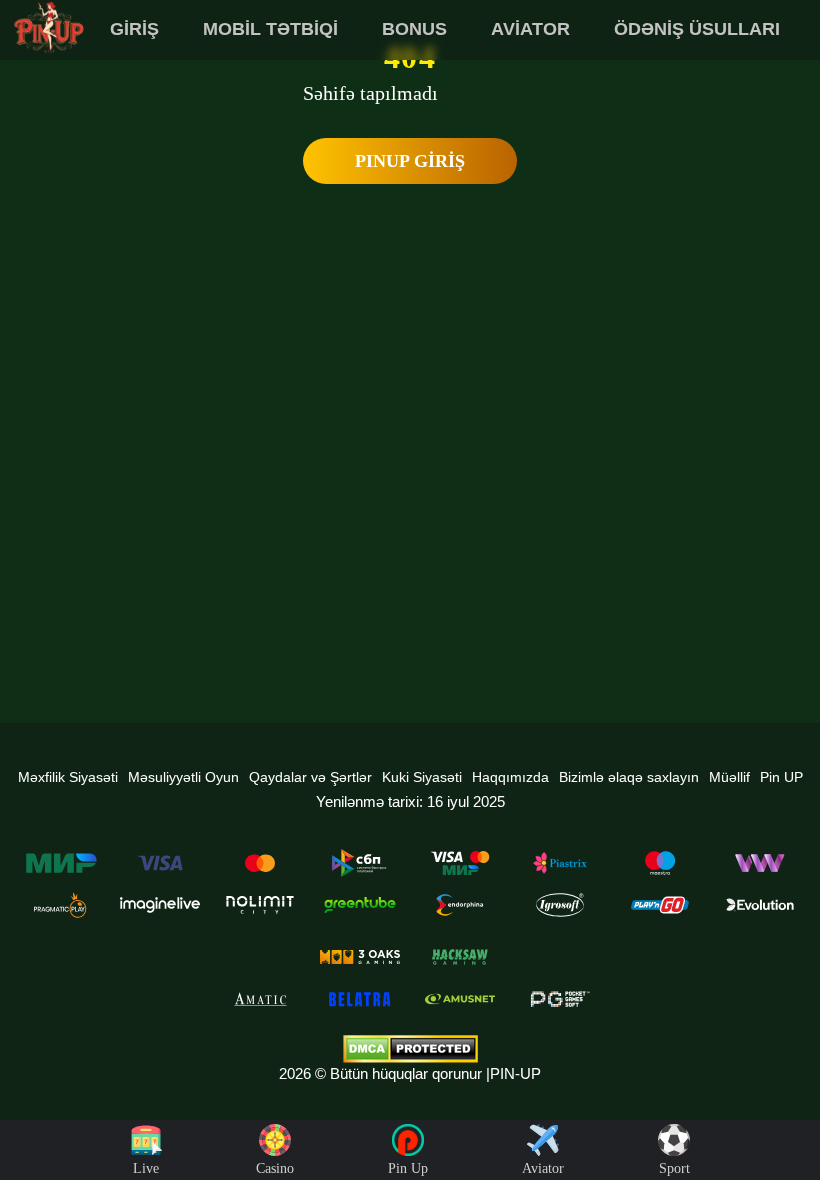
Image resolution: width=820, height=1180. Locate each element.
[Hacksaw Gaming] (460, 957)
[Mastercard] (260, 863)
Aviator (530, 29)
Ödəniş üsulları (697, 29)
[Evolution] (760, 905)
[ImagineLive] (160, 905)
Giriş (134, 29)
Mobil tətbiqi (270, 29)
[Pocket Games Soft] (560, 999)
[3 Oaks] (360, 957)
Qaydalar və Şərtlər (310, 777)
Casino (275, 1168)
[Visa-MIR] (460, 863)
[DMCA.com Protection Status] (410, 1049)
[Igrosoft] (560, 905)
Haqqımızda (510, 777)
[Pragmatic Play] (60, 905)
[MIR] (60, 863)
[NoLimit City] (260, 905)
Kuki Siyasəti (422, 777)
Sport (674, 1168)
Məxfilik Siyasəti (68, 777)
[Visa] (160, 863)
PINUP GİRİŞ (410, 161)
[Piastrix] (560, 863)
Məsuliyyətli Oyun (183, 777)
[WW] (760, 863)
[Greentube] (360, 905)
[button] (785, 1105)
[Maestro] (660, 863)
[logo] (49, 27)
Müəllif (729, 777)
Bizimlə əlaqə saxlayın (629, 777)
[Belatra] (360, 999)
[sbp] (360, 863)
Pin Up (408, 1168)
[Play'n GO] (660, 905)
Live (146, 1168)
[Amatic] (260, 999)
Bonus (414, 29)
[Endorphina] (460, 905)
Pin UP (781, 777)
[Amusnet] (460, 999)
